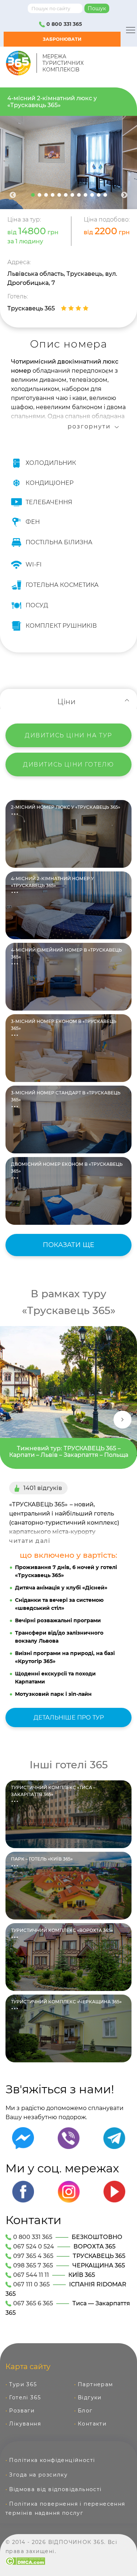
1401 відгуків (43, 1488)
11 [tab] (99, 195)
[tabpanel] (68, 162)
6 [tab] (66, 195)
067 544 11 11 (31, 2275)
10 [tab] (92, 195)
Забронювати (62, 39)
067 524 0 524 (34, 2246)
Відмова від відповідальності (55, 2489)
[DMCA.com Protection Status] (25, 2561)
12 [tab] (105, 195)
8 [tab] (79, 195)
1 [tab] (33, 195)
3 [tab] (46, 195)
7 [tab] (72, 195)
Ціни (66, 702)
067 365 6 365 (33, 2303)
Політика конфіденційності (52, 2460)
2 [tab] (39, 195)
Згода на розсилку (38, 2475)
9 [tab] (85, 195)
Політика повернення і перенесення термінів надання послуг (65, 2508)
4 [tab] (53, 195)
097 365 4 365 (33, 2256)
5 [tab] (59, 195)
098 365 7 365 (33, 2265)
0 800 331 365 (63, 24)
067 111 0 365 (31, 2284)
